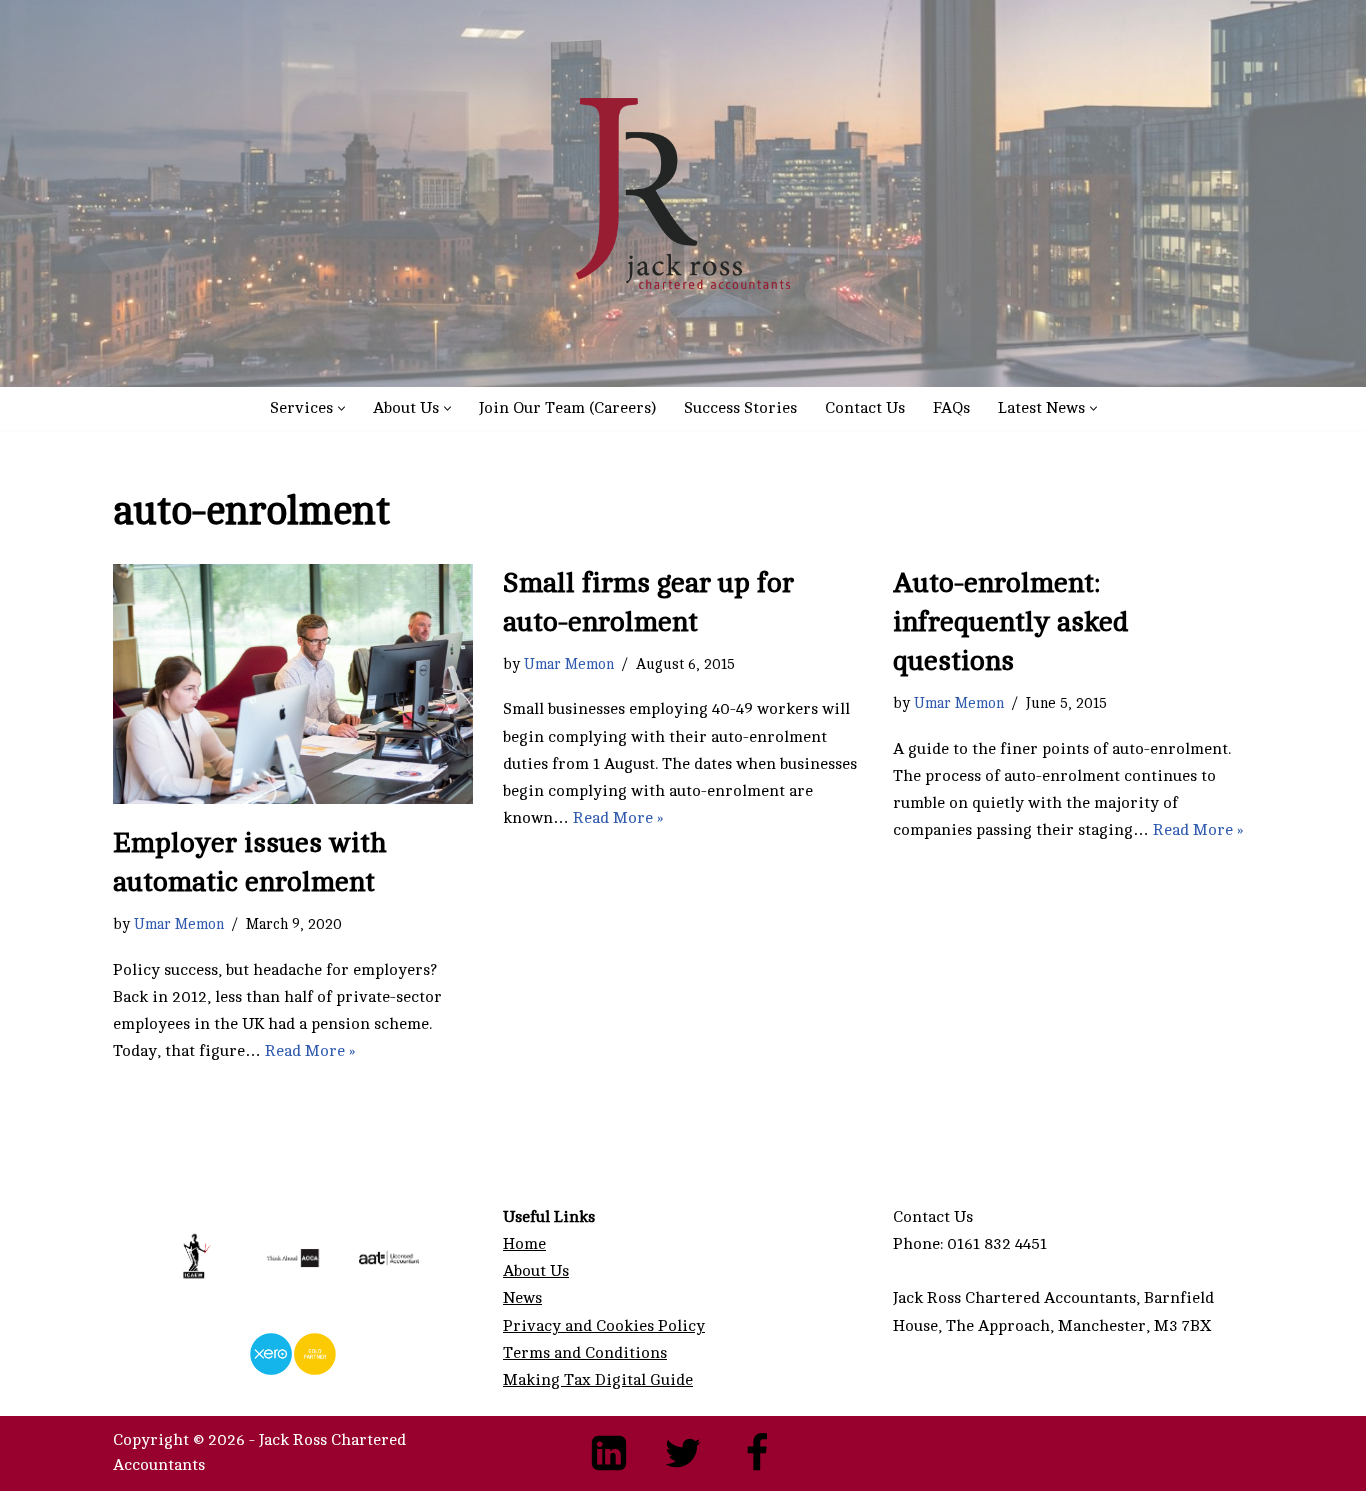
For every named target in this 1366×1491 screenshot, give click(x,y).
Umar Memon (179, 924)
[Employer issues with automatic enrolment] (293, 684)
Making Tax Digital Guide (598, 1380)
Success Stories (740, 408)
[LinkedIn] (609, 1453)
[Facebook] (757, 1453)
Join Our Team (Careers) (567, 408)
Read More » (310, 1051)
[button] (341, 408)
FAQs (951, 408)
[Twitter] (683, 1453)
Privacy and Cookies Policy (604, 1326)
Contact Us (865, 408)
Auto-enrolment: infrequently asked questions (1010, 622)
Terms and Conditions (585, 1353)
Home (524, 1244)
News (522, 1298)
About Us (536, 1271)
